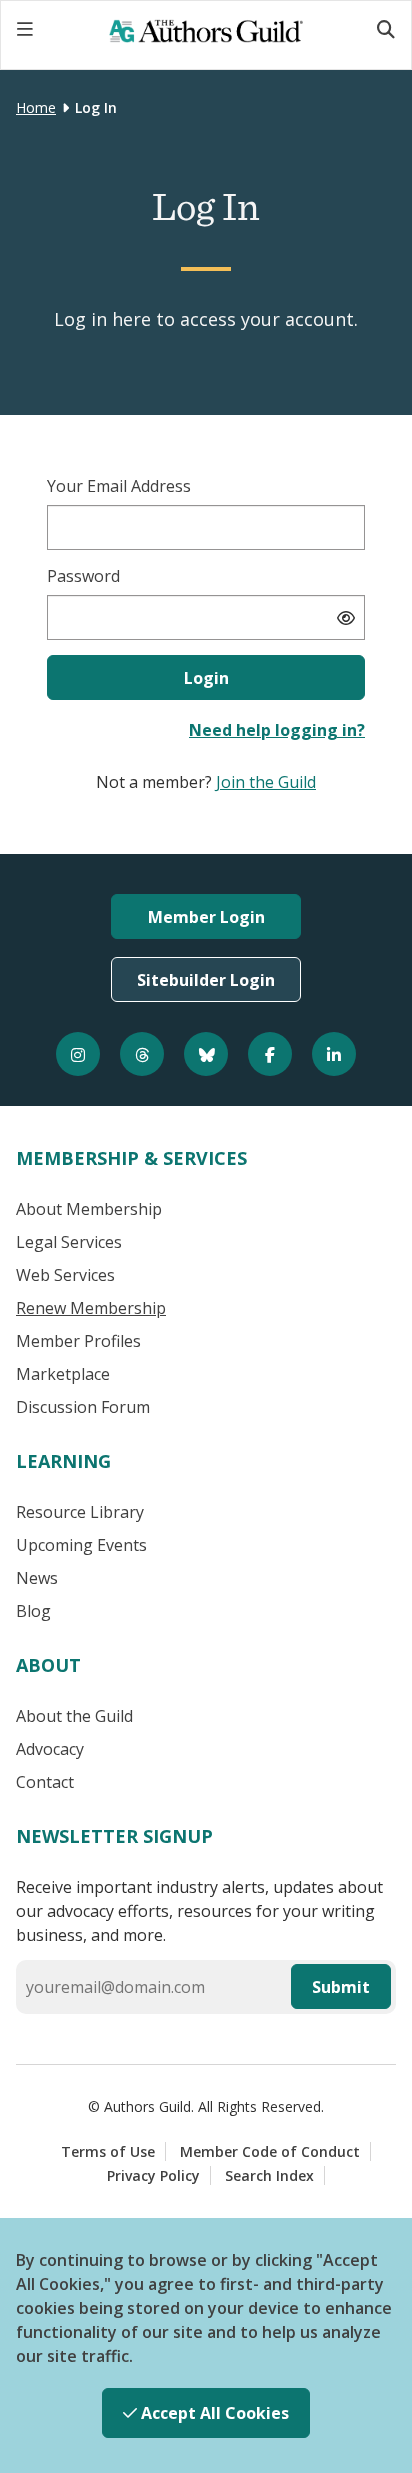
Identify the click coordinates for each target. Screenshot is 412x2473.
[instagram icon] (78, 1054)
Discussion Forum (83, 1407)
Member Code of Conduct (270, 2151)
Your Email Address (119, 486)
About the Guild (74, 1716)
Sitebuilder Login (206, 980)
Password (83, 576)
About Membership (89, 1209)
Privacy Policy (153, 2175)
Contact (45, 1782)
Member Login (206, 917)
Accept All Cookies (213, 2413)
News (37, 1578)
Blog (33, 1611)
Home (36, 107)
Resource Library (80, 1512)
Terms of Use (108, 2151)
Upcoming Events (81, 1545)
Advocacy (50, 1749)
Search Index (269, 2175)
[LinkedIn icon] (334, 1054)
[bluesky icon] (206, 1054)
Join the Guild (266, 782)
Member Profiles (78, 1341)
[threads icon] (142, 1054)
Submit (341, 1987)
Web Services (65, 1275)
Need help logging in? (277, 730)
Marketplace (63, 1374)
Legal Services (69, 1242)
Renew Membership (91, 1308)
